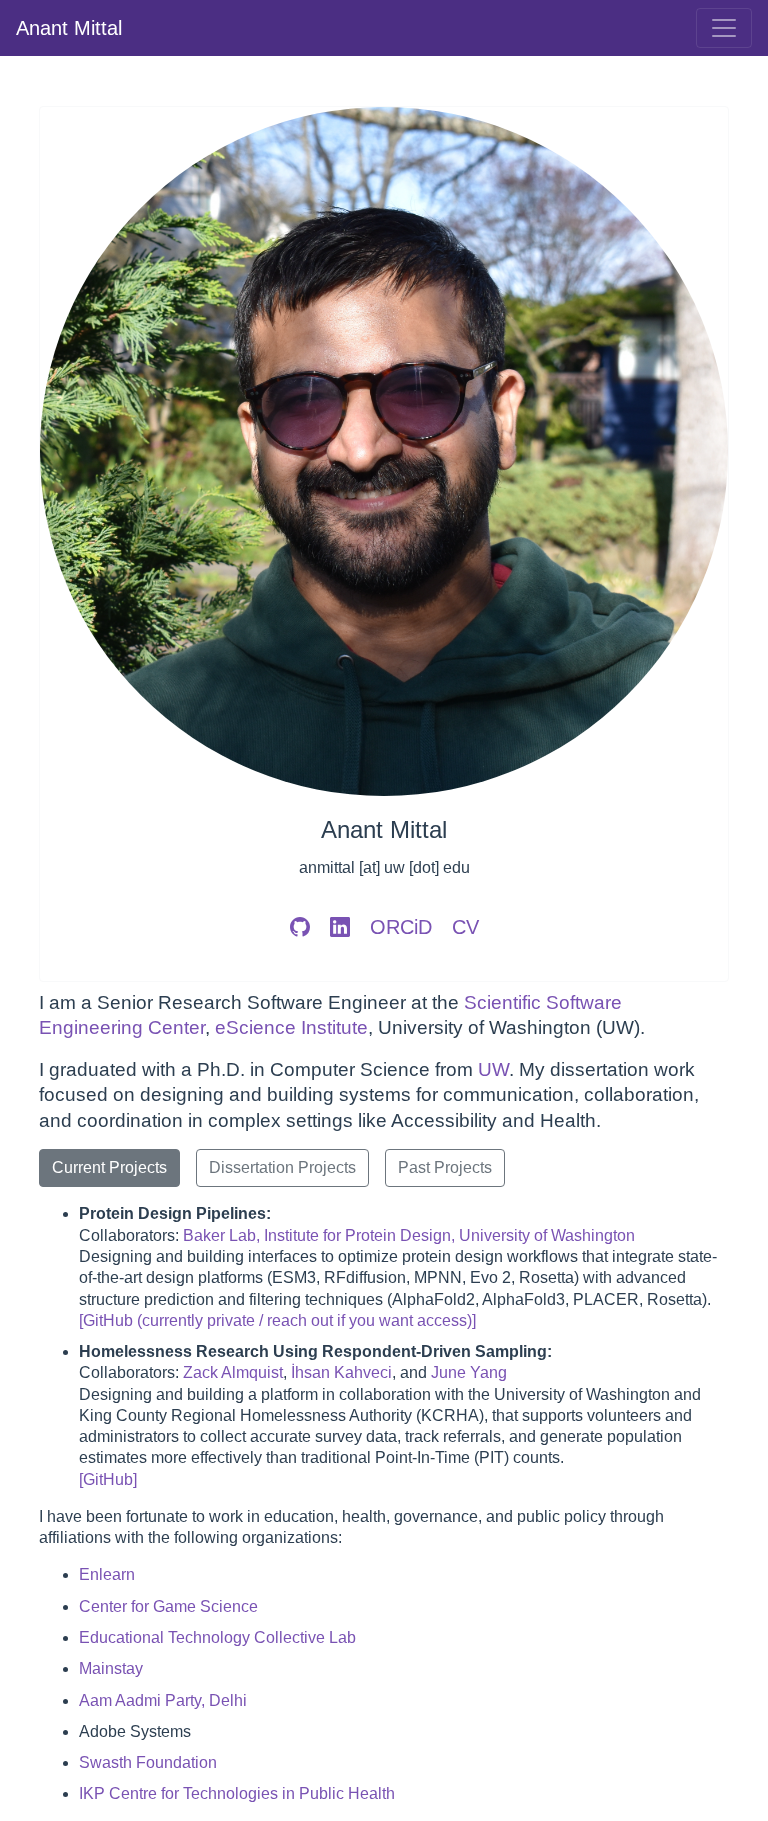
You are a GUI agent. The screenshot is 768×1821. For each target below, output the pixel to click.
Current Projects (109, 1167)
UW (493, 1069)
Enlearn (107, 1574)
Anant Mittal (69, 28)
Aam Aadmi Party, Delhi (163, 1700)
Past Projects (445, 1167)
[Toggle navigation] (724, 28)
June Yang (469, 1372)
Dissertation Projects (282, 1167)
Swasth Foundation (148, 1762)
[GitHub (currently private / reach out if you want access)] (277, 1320)
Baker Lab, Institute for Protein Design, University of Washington (409, 1235)
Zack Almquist (233, 1372)
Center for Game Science (168, 1606)
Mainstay (111, 1668)
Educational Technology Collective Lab (217, 1637)
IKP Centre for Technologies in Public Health (237, 1793)
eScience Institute (291, 1027)
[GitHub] (108, 1479)
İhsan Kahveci (341, 1372)
